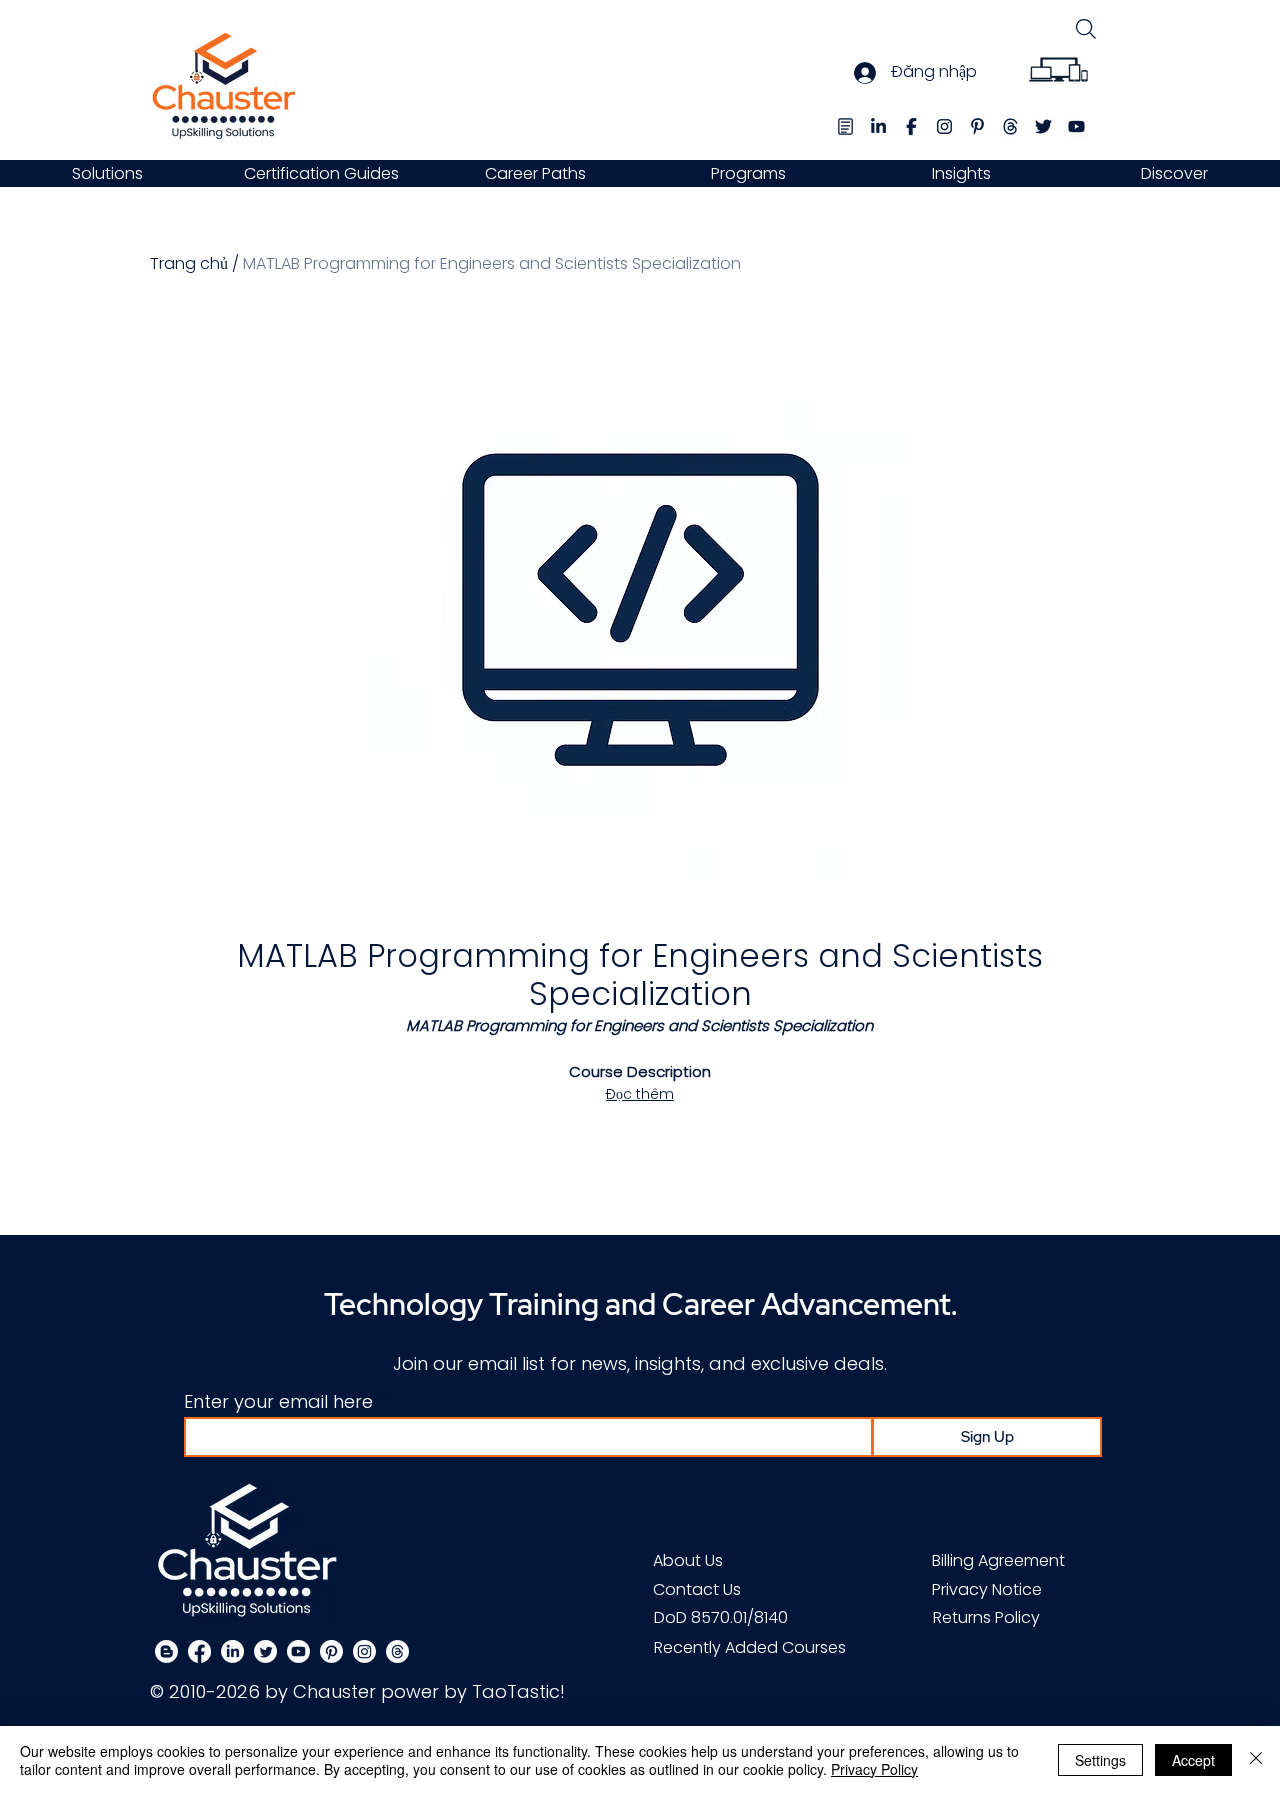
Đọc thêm (640, 1094)
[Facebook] (199, 1651)
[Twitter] (265, 1651)
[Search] (1085, 28)
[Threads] (397, 1651)
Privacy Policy (874, 1769)
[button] (107, 173)
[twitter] (1043, 126)
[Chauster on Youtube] (298, 1651)
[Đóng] (1256, 1760)
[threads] (1010, 126)
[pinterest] (977, 126)
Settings (1100, 1760)
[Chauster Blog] (845, 126)
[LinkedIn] (232, 1651)
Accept (1193, 1760)
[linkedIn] (878, 126)
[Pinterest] (331, 1651)
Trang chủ (189, 263)
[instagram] (944, 126)
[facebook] (911, 126)
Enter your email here (278, 1402)
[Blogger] (166, 1651)
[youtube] (1076, 126)
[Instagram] (364, 1651)
